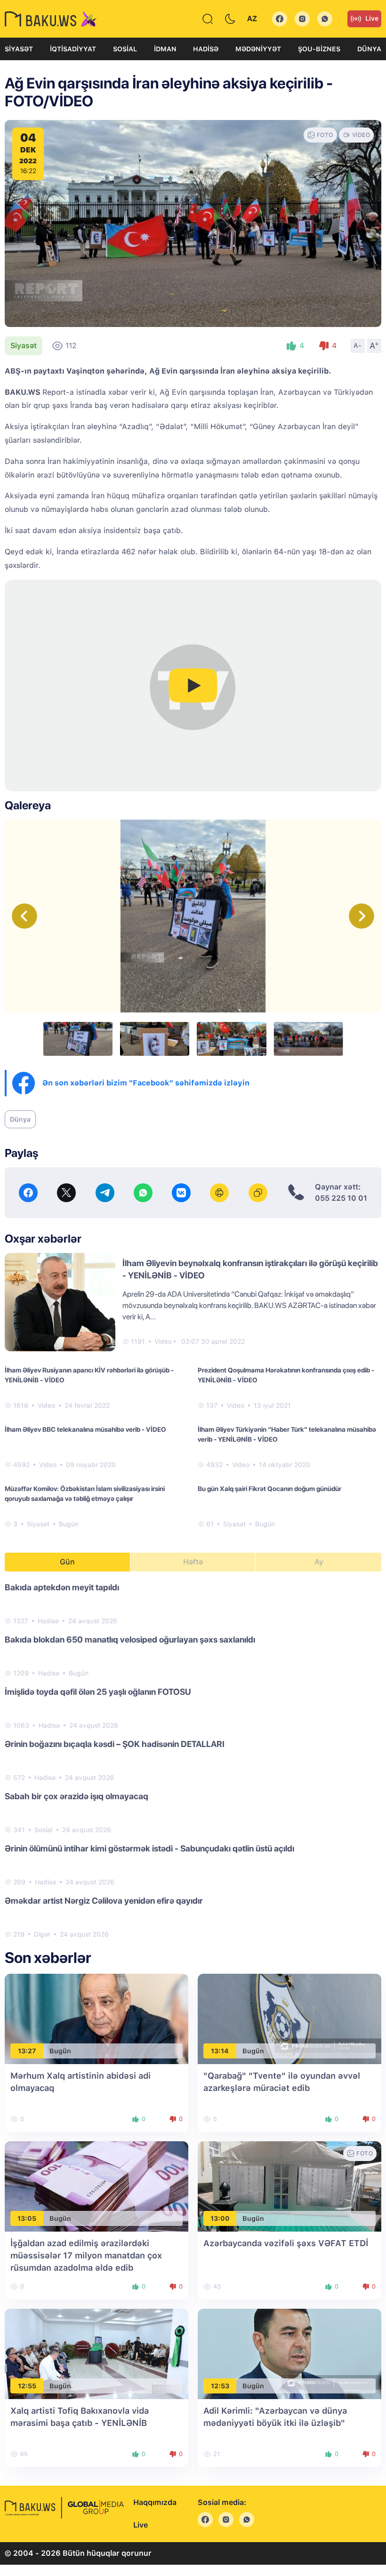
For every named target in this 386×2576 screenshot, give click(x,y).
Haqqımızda (155, 2502)
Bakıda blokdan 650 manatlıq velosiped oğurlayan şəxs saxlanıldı (130, 1639)
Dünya (369, 49)
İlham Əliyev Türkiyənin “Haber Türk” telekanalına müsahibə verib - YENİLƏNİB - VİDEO (287, 1434)
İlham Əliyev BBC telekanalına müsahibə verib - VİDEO (85, 1429)
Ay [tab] (319, 1562)
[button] (362, 916)
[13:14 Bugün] (289, 2018)
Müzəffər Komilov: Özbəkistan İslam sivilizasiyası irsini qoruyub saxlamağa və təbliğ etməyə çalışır (85, 1494)
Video (163, 1341)
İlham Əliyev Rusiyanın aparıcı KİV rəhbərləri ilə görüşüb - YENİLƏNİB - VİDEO (89, 1375)
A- (358, 345)
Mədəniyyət (258, 49)
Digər (42, 1934)
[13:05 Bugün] (96, 2186)
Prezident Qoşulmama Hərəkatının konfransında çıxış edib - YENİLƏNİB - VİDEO (286, 1375)
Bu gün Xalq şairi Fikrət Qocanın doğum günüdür (269, 1489)
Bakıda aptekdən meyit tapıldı (62, 1587)
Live (372, 18)
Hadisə (206, 49)
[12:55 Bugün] (96, 2353)
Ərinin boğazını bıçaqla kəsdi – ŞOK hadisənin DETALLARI (115, 1744)
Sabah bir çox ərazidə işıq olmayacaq (76, 1796)
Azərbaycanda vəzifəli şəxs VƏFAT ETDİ (286, 2243)
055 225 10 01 (341, 1198)
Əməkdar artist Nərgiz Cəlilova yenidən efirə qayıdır (104, 1901)
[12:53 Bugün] (289, 2353)
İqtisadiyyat (73, 49)
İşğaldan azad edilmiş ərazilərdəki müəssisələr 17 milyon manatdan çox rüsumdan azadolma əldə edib (86, 2255)
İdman (165, 49)
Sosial (125, 49)
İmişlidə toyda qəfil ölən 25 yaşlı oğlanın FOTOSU (98, 1692)
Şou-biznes (319, 49)
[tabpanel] (193, 1760)
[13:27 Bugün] (96, 2018)
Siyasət (19, 49)
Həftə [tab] (193, 1562)
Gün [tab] (67, 1562)
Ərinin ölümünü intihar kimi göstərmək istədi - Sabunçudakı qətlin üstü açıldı (149, 1848)
